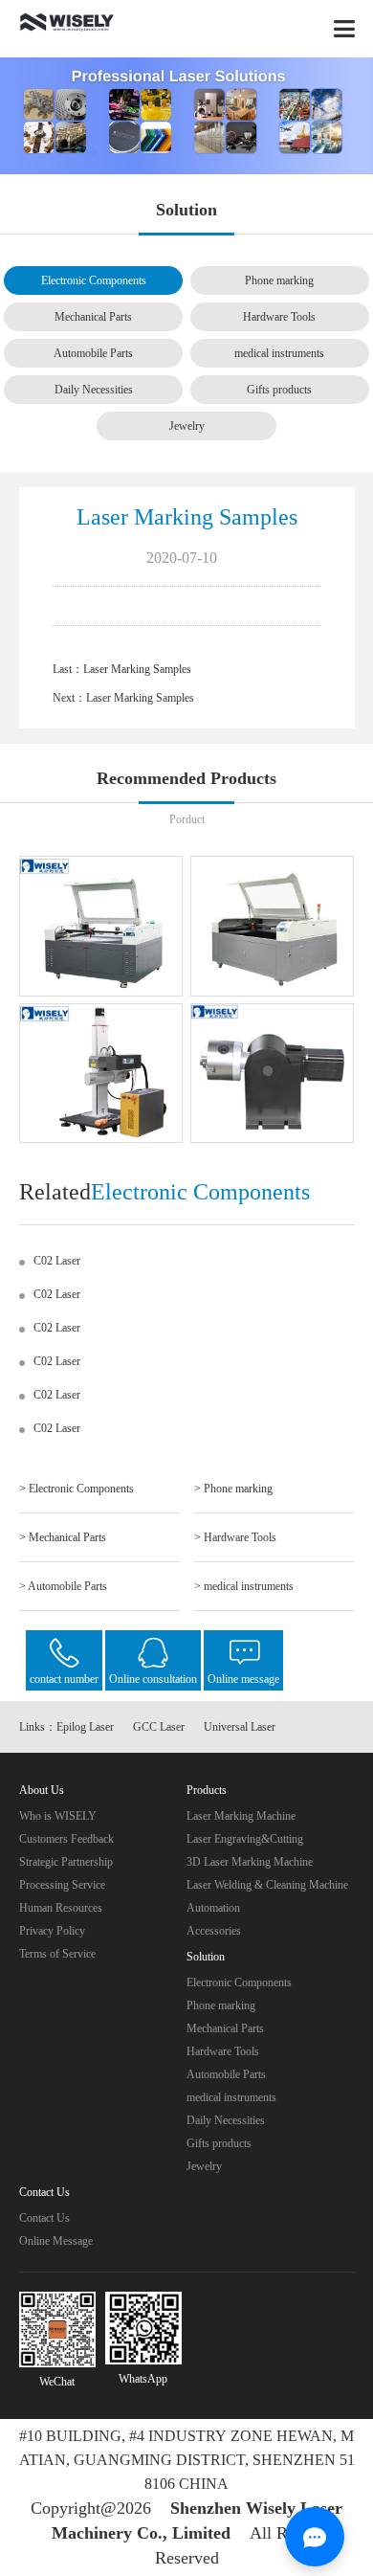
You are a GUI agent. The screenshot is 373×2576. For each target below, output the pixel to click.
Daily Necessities (94, 390)
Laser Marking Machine (241, 1816)
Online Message (56, 2241)
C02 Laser (57, 1261)
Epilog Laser (85, 1727)
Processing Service (62, 1885)
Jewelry (187, 426)
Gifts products (279, 390)
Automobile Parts (93, 353)
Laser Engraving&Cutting (245, 1839)
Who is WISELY (58, 1816)
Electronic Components (94, 280)
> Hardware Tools (235, 1537)
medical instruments (279, 353)
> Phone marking (233, 1489)
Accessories (214, 1931)
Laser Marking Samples (137, 669)
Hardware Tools (279, 317)
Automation (213, 1908)
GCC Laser (159, 1727)
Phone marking (279, 280)
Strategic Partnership (66, 1862)
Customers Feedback (66, 1839)
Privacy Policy (52, 1931)
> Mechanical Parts (63, 1537)
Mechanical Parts (93, 317)
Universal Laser (240, 1727)
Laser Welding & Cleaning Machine (267, 1885)
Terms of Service (57, 1954)
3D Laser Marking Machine (250, 1862)
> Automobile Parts (63, 1586)
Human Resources (61, 1908)
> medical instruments (244, 1586)
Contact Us (44, 2218)
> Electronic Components (77, 1489)
